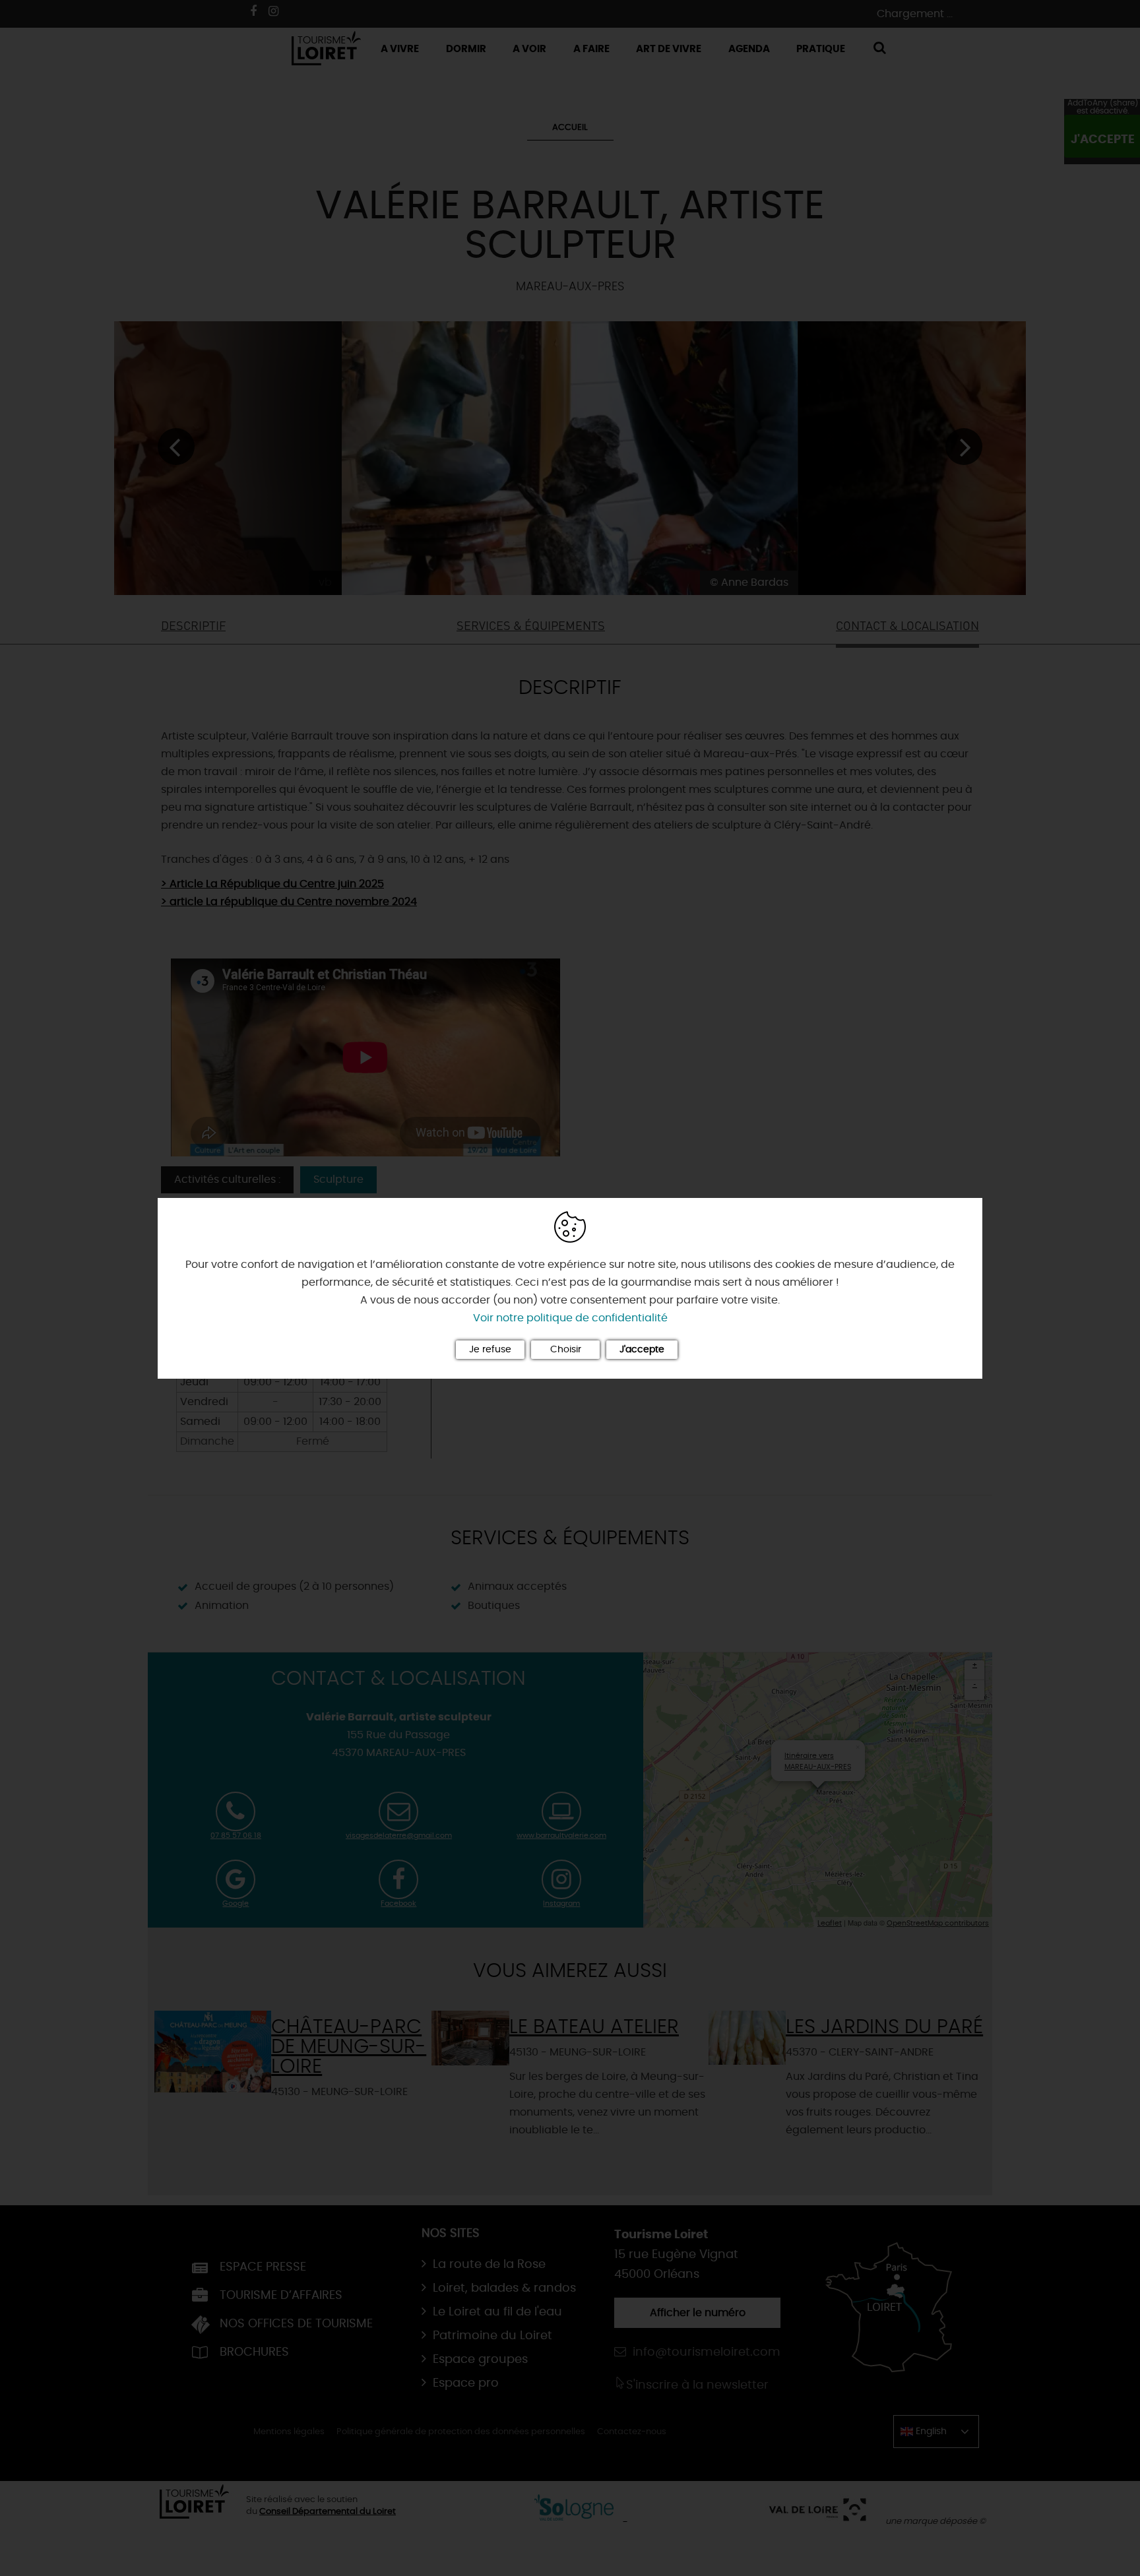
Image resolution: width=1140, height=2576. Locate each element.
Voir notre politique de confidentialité (570, 1318)
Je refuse (490, 1350)
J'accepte (642, 1350)
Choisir (566, 1350)
